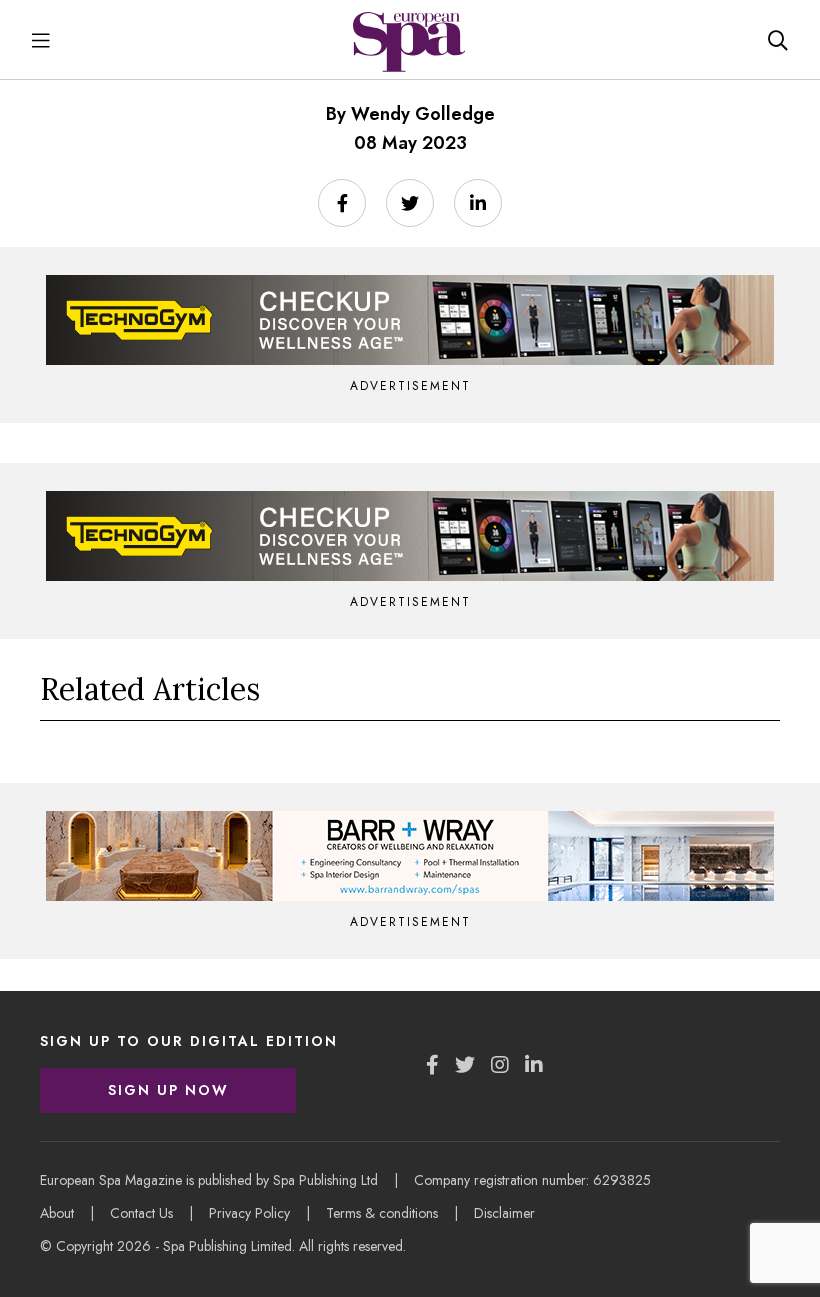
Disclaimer (504, 1213)
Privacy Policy (249, 1213)
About (57, 1213)
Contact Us (141, 1213)
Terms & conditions (382, 1213)
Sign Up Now (168, 1090)
